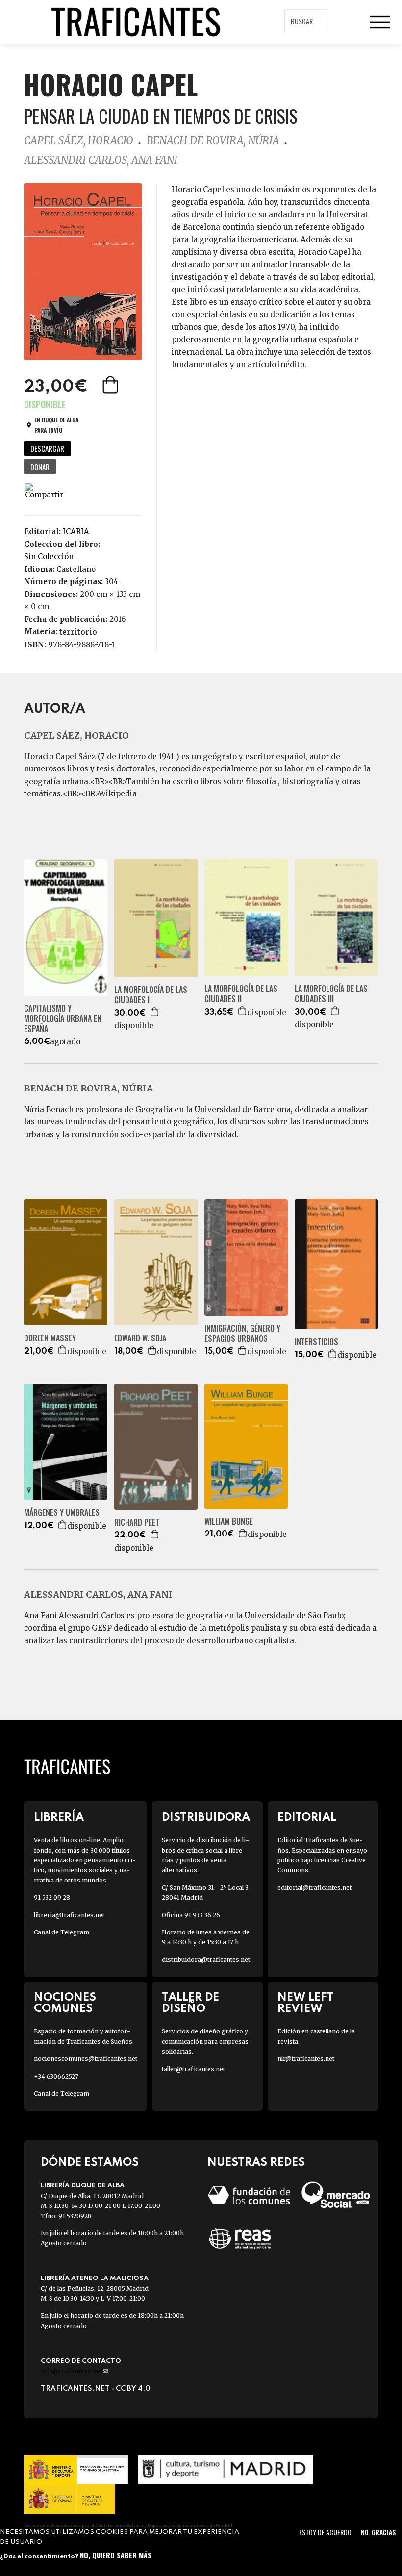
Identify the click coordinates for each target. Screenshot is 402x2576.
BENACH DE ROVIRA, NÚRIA (213, 140)
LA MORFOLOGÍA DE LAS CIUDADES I (151, 995)
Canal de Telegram (62, 1932)
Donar (40, 467)
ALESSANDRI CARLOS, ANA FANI (101, 160)
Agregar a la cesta (111, 385)
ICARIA (76, 532)
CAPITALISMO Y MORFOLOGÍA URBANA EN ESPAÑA (63, 1018)
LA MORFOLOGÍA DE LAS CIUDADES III (331, 994)
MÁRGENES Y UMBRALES (62, 1513)
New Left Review (305, 2003)
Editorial (307, 1818)
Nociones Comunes (65, 2003)
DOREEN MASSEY (50, 1338)
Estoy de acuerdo (325, 2532)
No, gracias (378, 2532)
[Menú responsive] (380, 22)
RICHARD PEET (137, 1523)
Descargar (47, 448)
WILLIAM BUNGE (229, 1522)
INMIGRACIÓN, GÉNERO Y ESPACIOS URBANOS (242, 1334)
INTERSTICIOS (316, 1342)
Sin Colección (49, 557)
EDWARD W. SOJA (140, 1338)
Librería (59, 1818)
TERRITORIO (78, 632)
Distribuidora (206, 1818)
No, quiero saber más (116, 2555)
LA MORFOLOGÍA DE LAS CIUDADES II (241, 994)
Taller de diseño (190, 2003)
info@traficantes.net (74, 2371)
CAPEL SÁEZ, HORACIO (79, 140)
